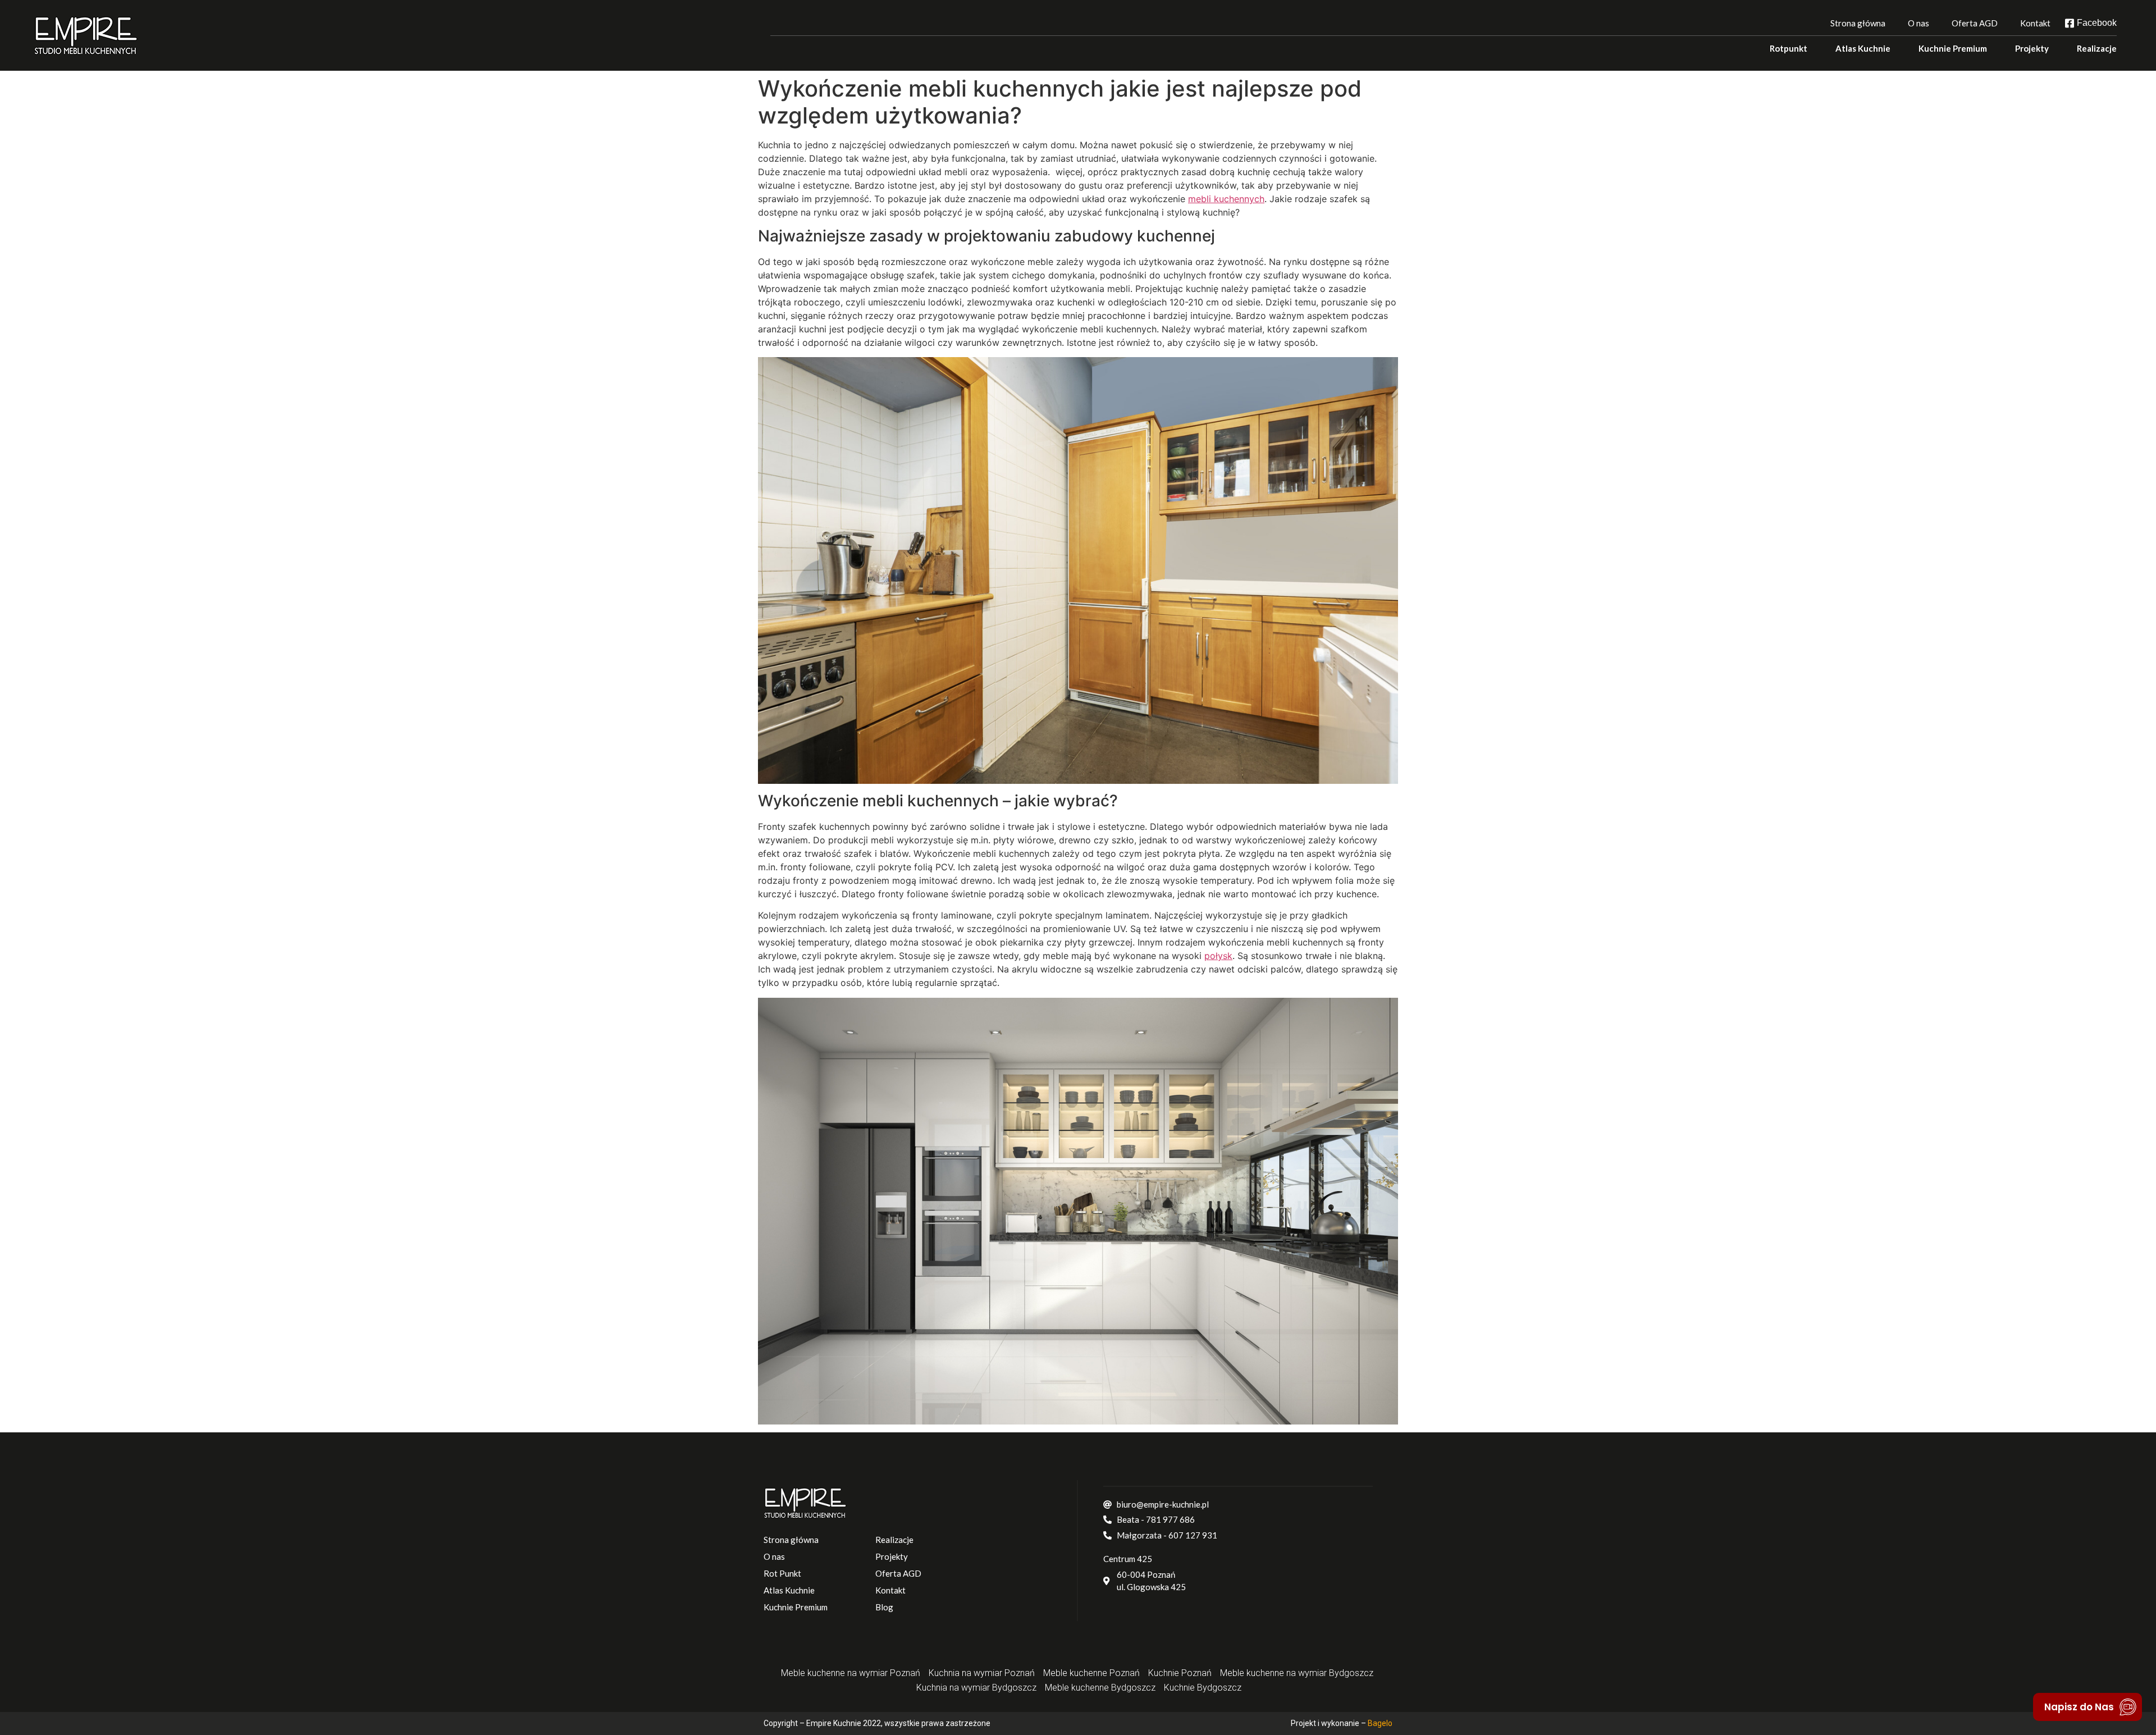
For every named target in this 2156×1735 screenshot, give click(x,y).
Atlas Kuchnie (1863, 48)
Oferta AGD (1975, 23)
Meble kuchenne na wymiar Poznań (851, 1673)
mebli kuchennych (1226, 199)
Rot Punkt (782, 1573)
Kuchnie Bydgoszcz (1203, 1688)
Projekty (2032, 48)
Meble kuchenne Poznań (1091, 1673)
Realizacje (2097, 48)
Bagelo (1380, 1723)
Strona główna (1858, 23)
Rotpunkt (1789, 48)
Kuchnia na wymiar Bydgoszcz (976, 1688)
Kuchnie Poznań (1180, 1673)
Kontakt (2035, 23)
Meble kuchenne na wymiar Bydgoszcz (1297, 1673)
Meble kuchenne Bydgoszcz (1100, 1688)
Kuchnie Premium (1953, 48)
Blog (884, 1607)
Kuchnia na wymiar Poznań (982, 1673)
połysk (1218, 956)
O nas (1919, 23)
